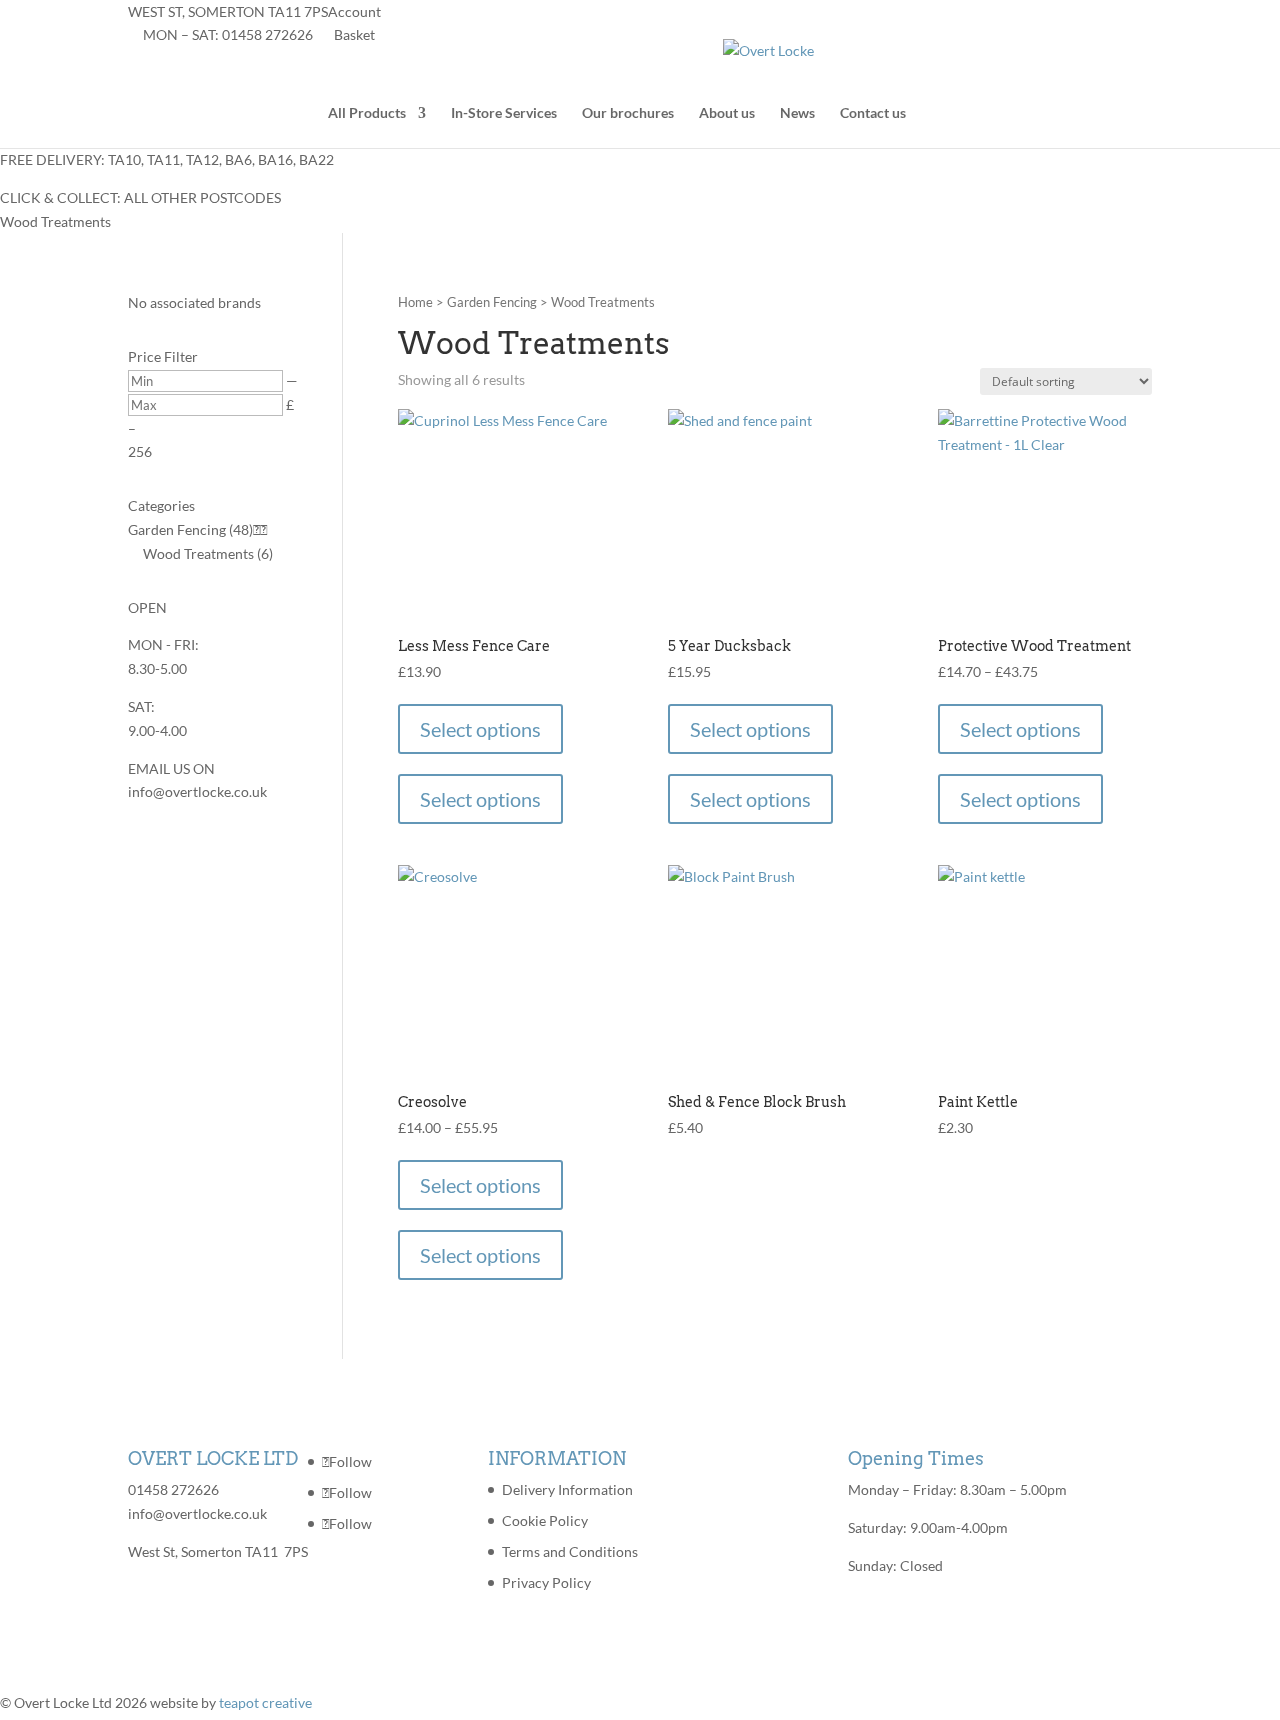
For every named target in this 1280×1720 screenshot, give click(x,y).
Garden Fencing (492, 302)
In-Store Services (504, 113)
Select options (480, 729)
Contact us (873, 113)
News (797, 113)
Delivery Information (567, 1489)
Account (354, 11)
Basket (354, 34)
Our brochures (628, 113)
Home (415, 302)
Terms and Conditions (570, 1551)
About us (727, 113)
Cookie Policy (545, 1520)
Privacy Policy (546, 1582)
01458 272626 (267, 34)
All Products (367, 113)
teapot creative (265, 1702)
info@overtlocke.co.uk (197, 1513)
